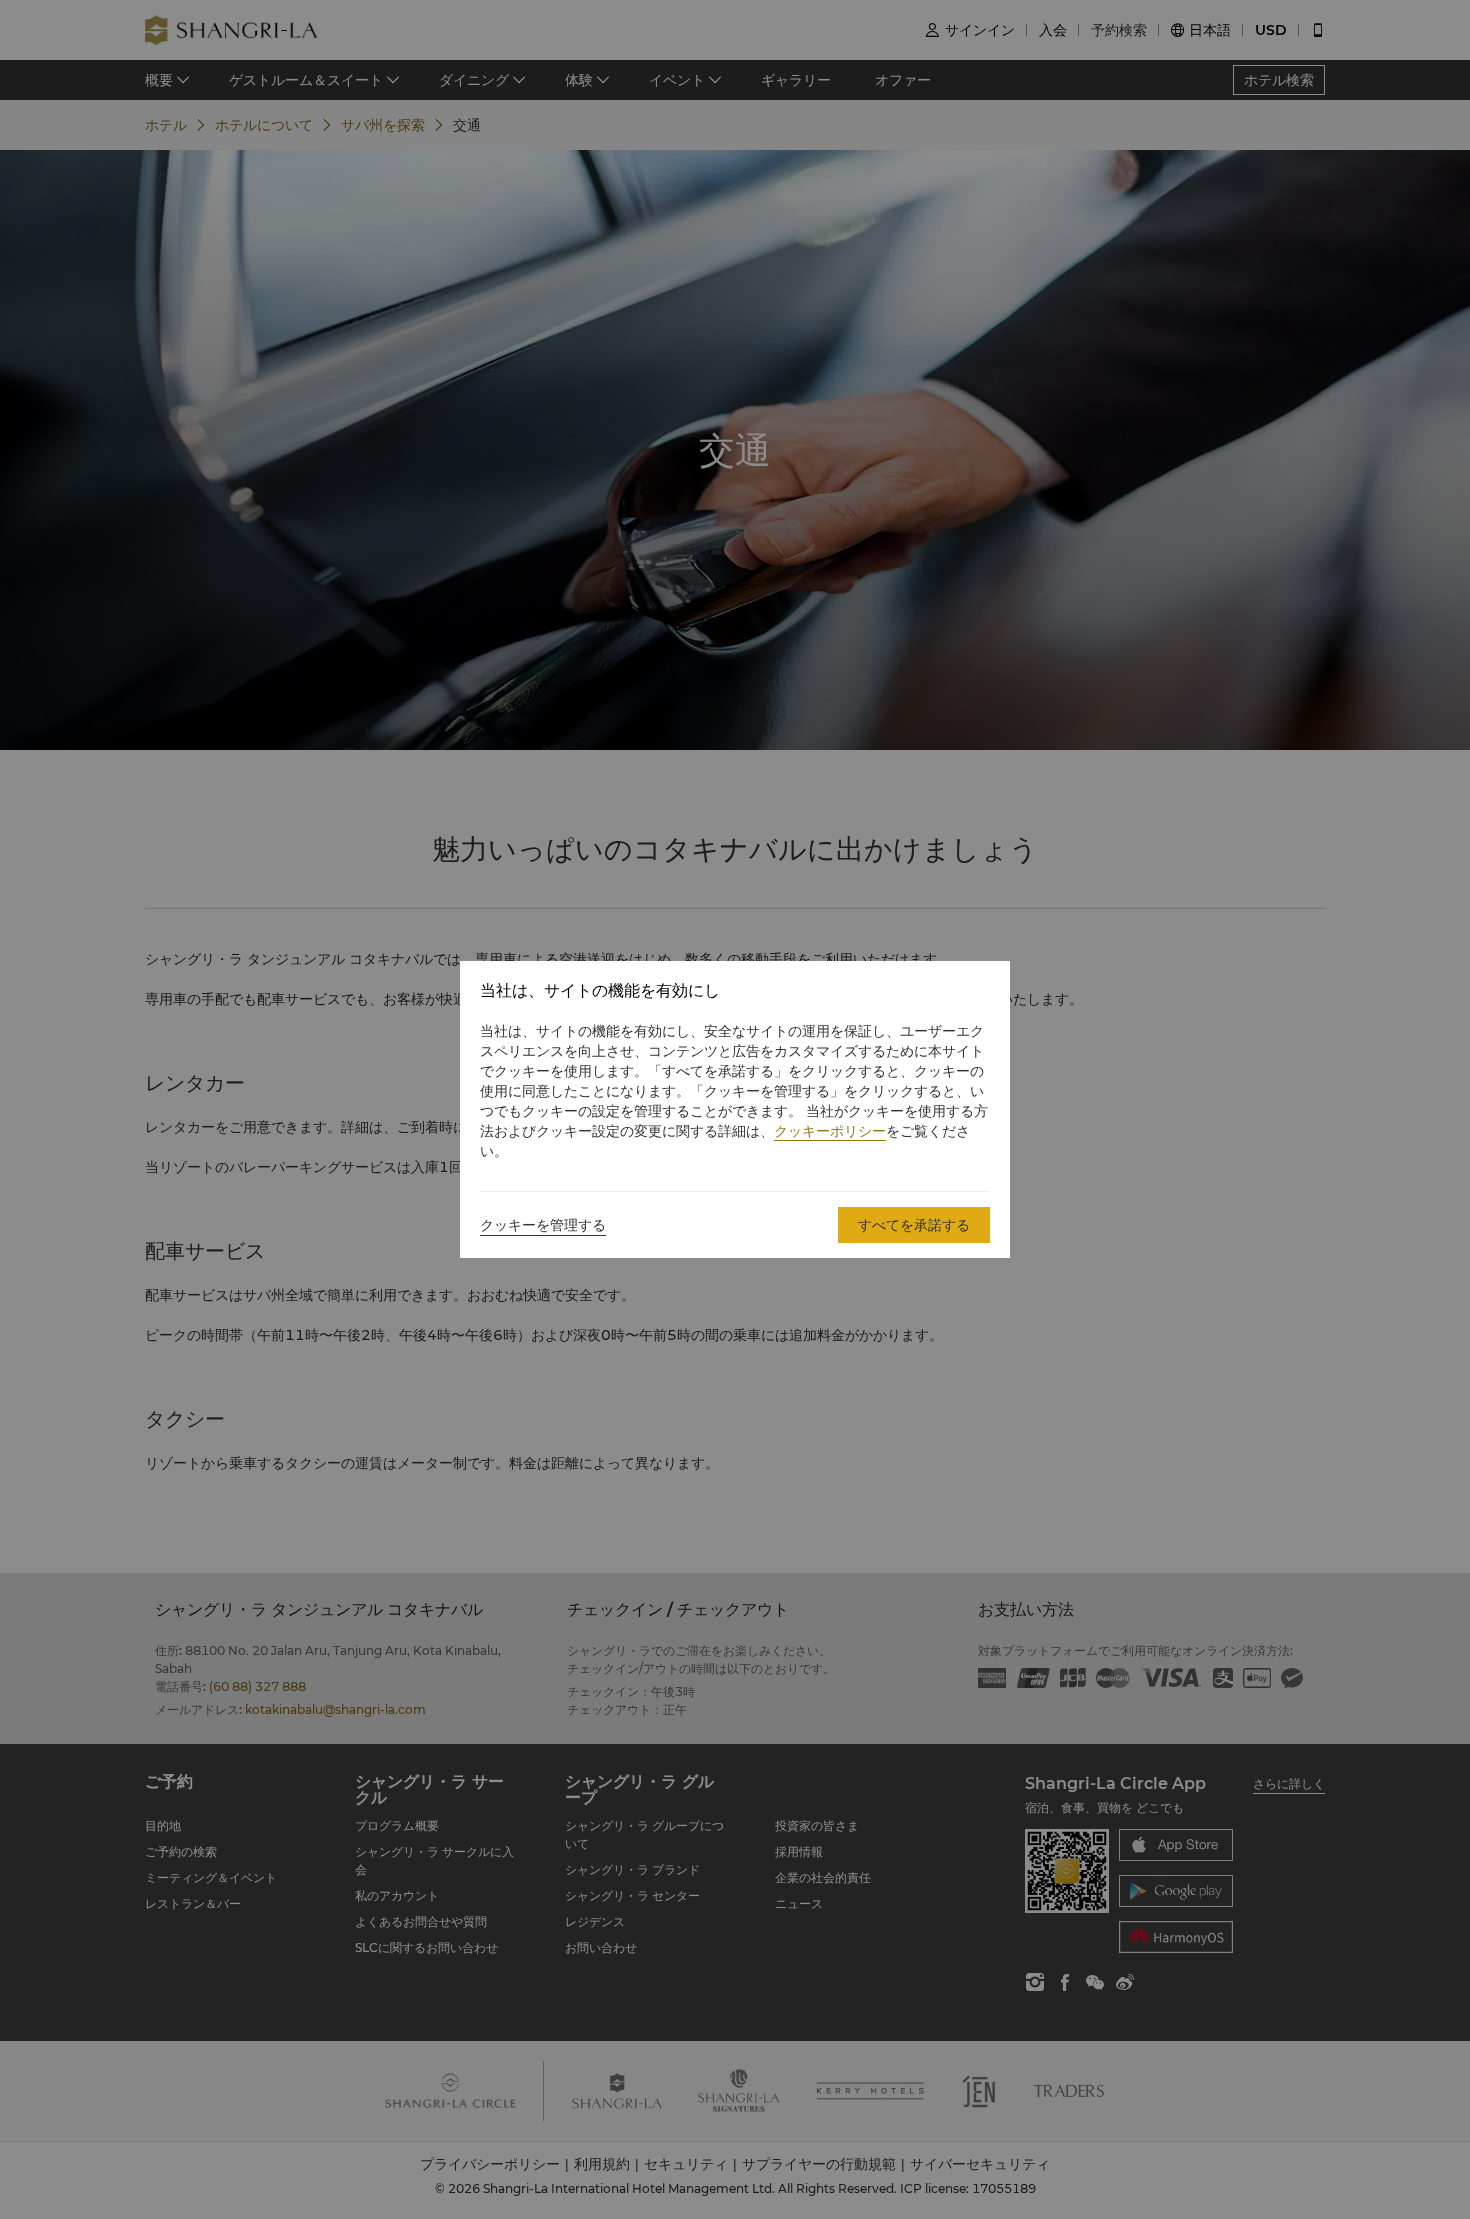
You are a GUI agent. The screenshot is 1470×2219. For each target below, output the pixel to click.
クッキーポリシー (830, 1131)
